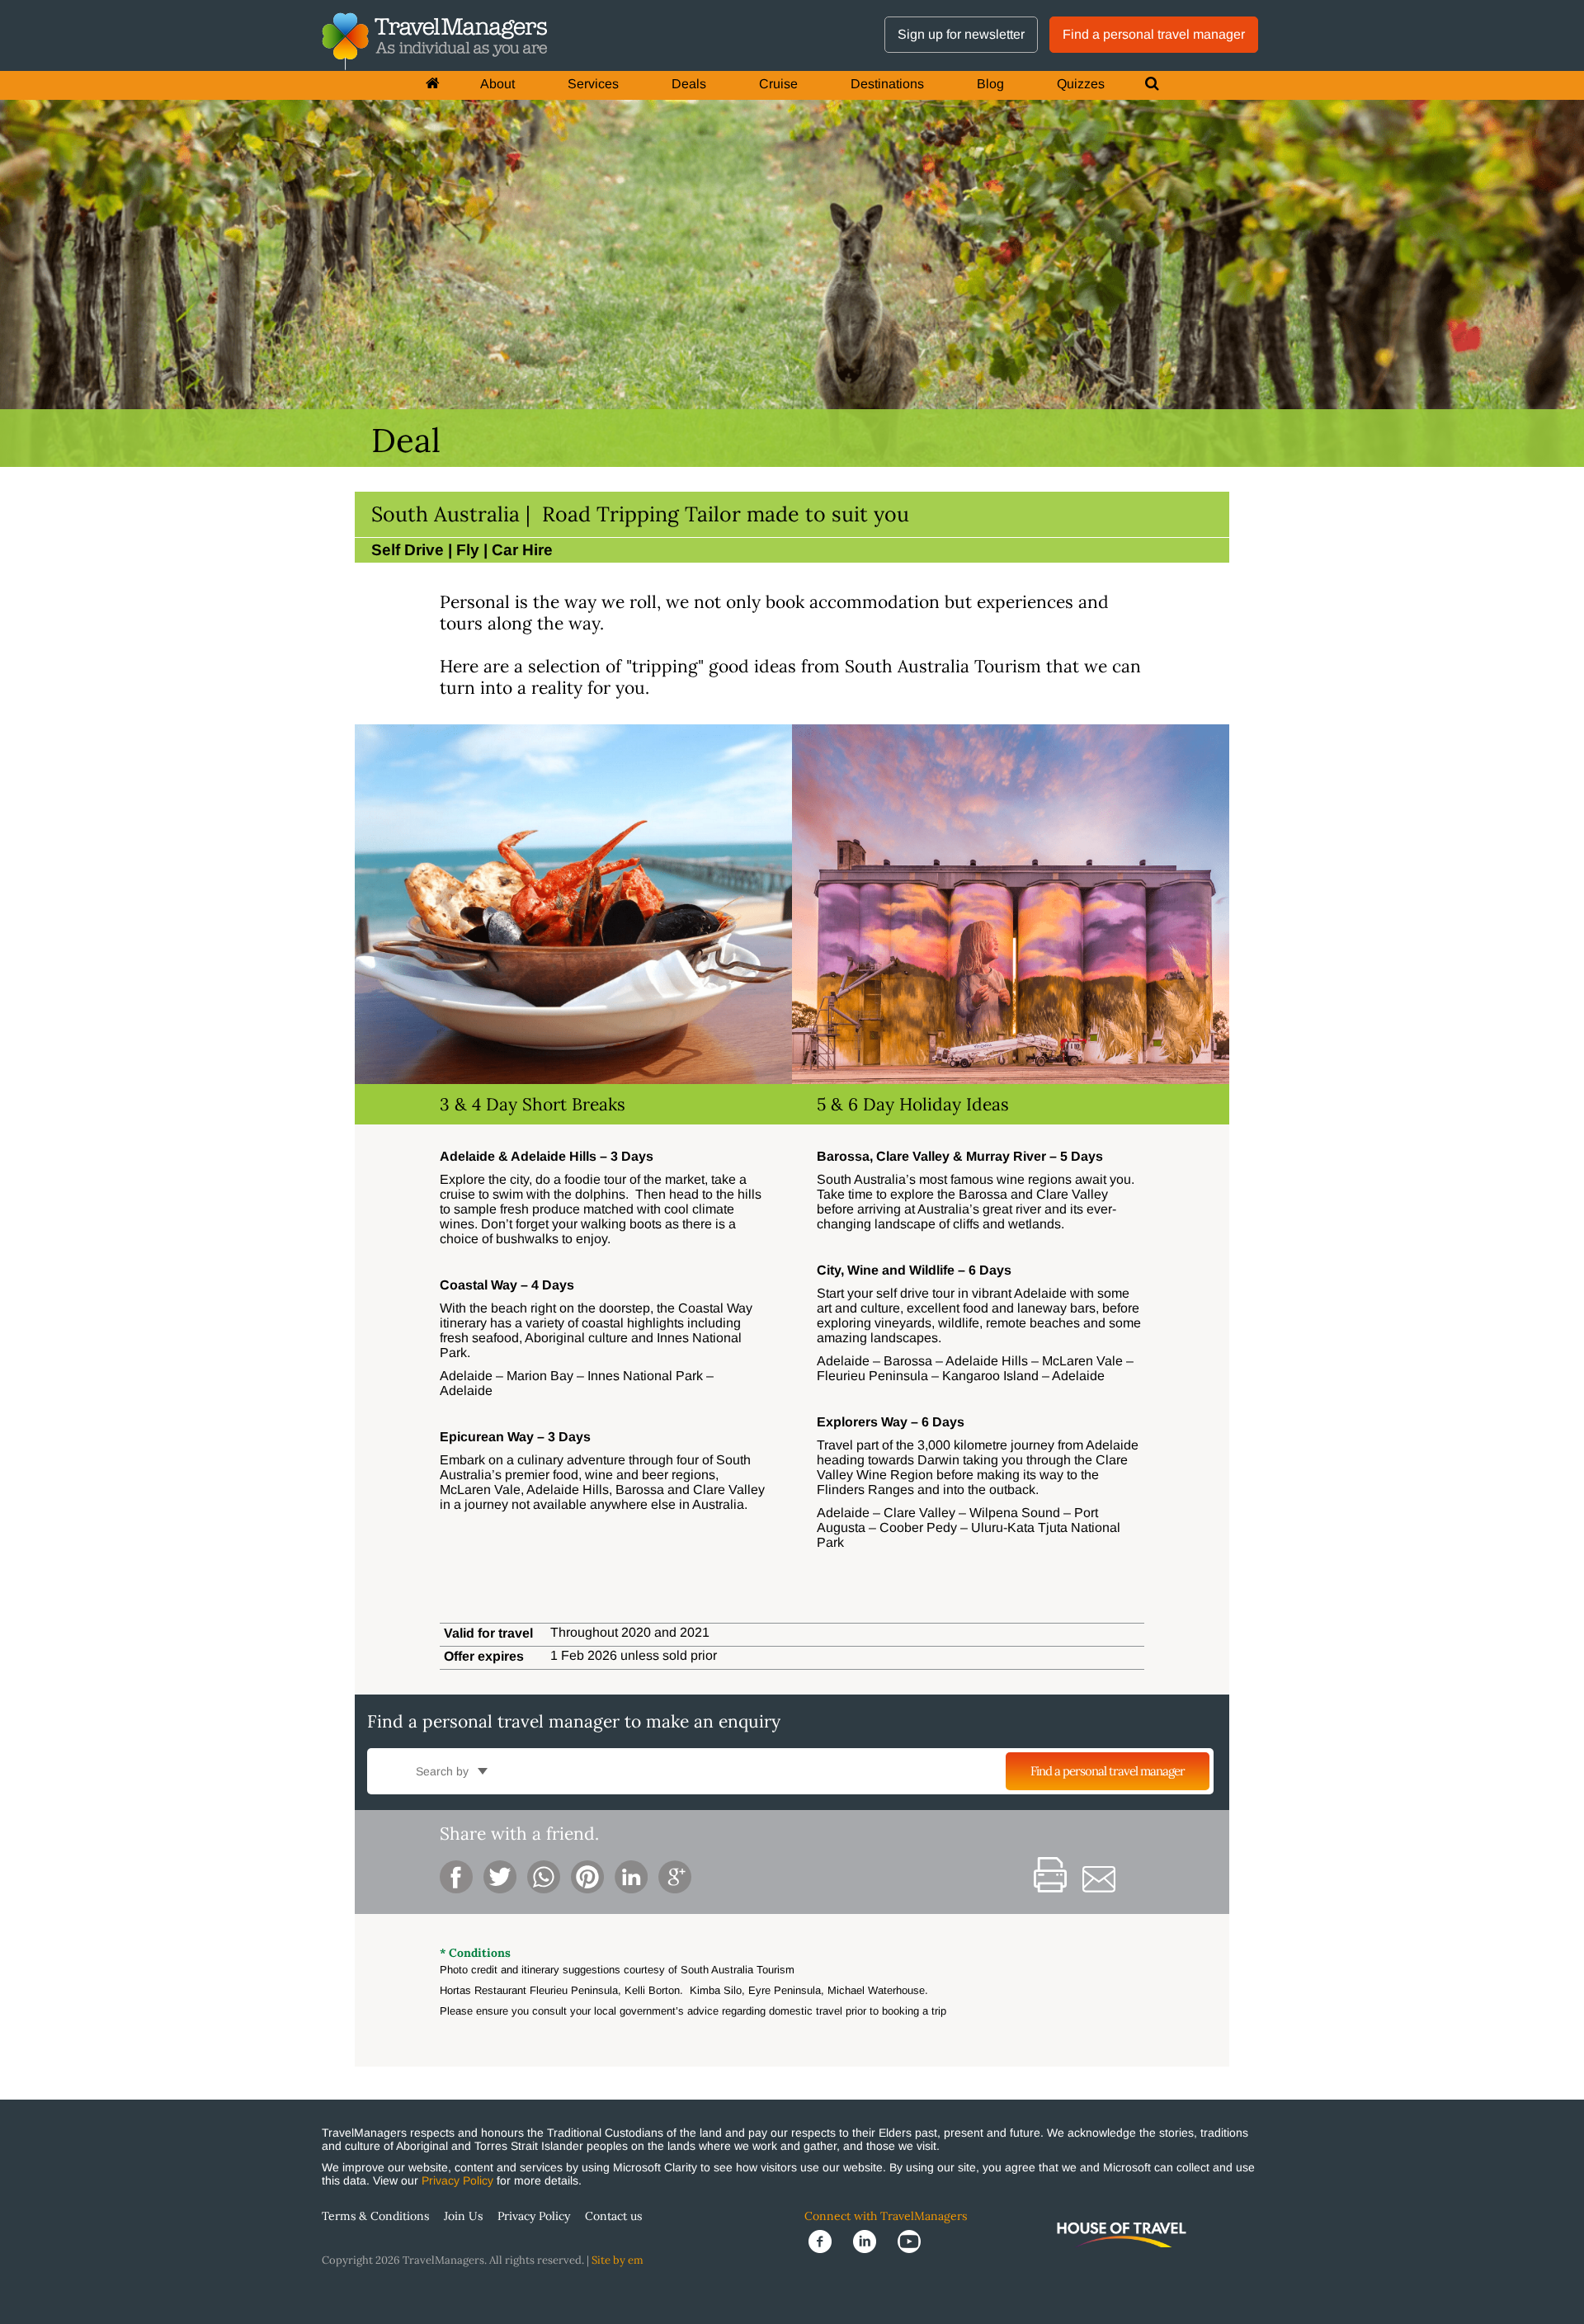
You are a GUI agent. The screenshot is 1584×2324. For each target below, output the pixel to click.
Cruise (778, 84)
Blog (990, 84)
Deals (689, 84)
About (497, 84)
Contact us (613, 2216)
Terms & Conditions (375, 2216)
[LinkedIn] (871, 2241)
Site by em (618, 2260)
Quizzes (1081, 84)
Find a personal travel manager (1154, 34)
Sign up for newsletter (961, 34)
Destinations (887, 84)
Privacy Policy (457, 2180)
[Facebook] (827, 2241)
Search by (444, 1771)
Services (593, 84)
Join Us (463, 2216)
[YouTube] (914, 2241)
